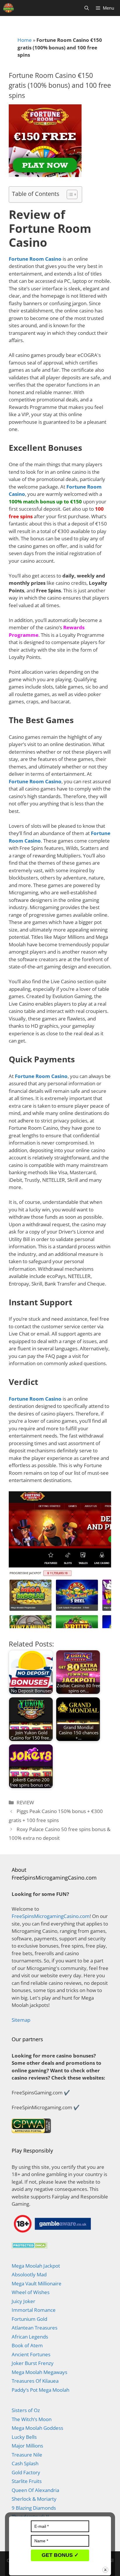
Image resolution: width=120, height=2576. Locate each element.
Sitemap (21, 2020)
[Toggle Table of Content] (69, 194)
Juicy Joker (23, 2301)
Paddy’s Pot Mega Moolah (40, 2390)
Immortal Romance (34, 2310)
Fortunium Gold (29, 2319)
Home (25, 40)
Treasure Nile (27, 2455)
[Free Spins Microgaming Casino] (8, 8)
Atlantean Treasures (35, 2328)
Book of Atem (27, 2345)
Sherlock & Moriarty (34, 2499)
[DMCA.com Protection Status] (30, 2247)
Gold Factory (26, 2472)
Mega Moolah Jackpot (36, 2266)
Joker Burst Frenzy (33, 2363)
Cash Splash (25, 2463)
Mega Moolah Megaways (39, 2372)
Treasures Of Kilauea (35, 2381)
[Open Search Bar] (87, 8)
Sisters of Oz (26, 2410)
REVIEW (25, 1802)
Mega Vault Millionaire (37, 2283)
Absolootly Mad (29, 2274)
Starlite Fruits (27, 2481)
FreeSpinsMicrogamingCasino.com (51, 1916)
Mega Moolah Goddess (37, 2428)
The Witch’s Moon (32, 2419)
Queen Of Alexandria (35, 2490)
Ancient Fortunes (31, 2354)
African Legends (30, 2337)
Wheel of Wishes (31, 2292)
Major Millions (27, 2446)
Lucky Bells (24, 2437)
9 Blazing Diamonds (34, 2508)
